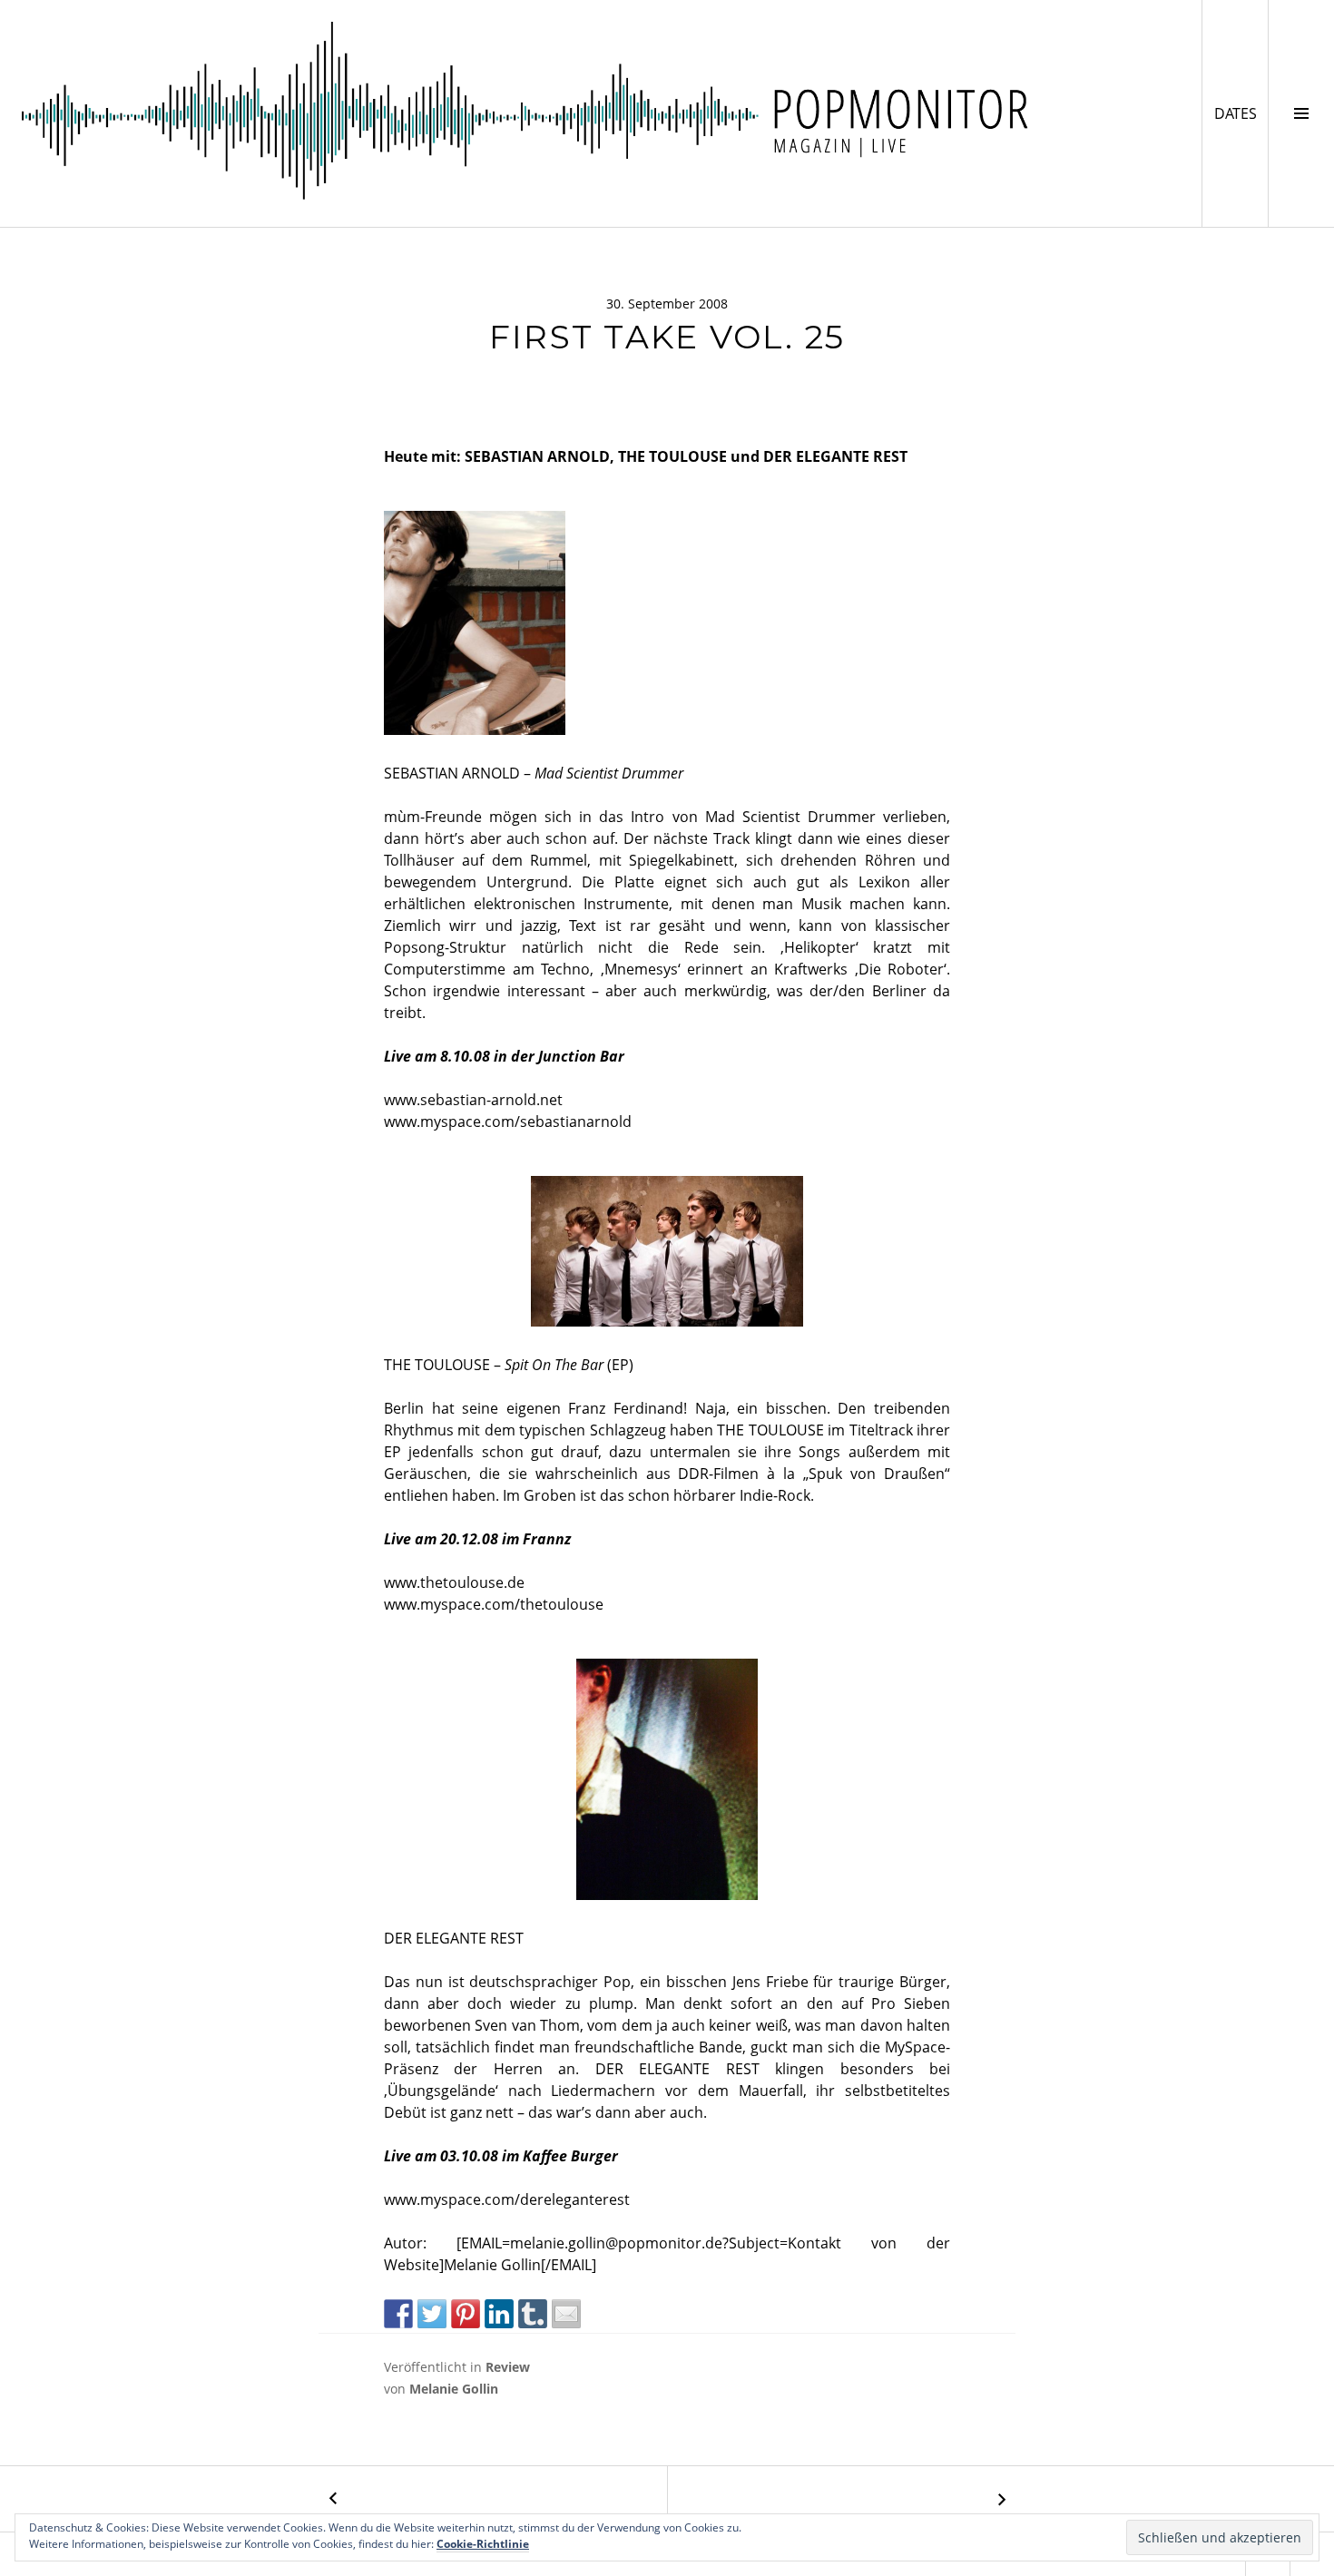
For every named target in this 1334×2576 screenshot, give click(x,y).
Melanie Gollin (454, 2389)
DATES (1241, 113)
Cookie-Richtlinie (483, 2544)
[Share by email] (566, 2314)
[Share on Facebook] (398, 2314)
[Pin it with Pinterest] (466, 2314)
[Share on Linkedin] (499, 2314)
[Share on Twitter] (432, 2314)
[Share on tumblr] (533, 2314)
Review (508, 2367)
